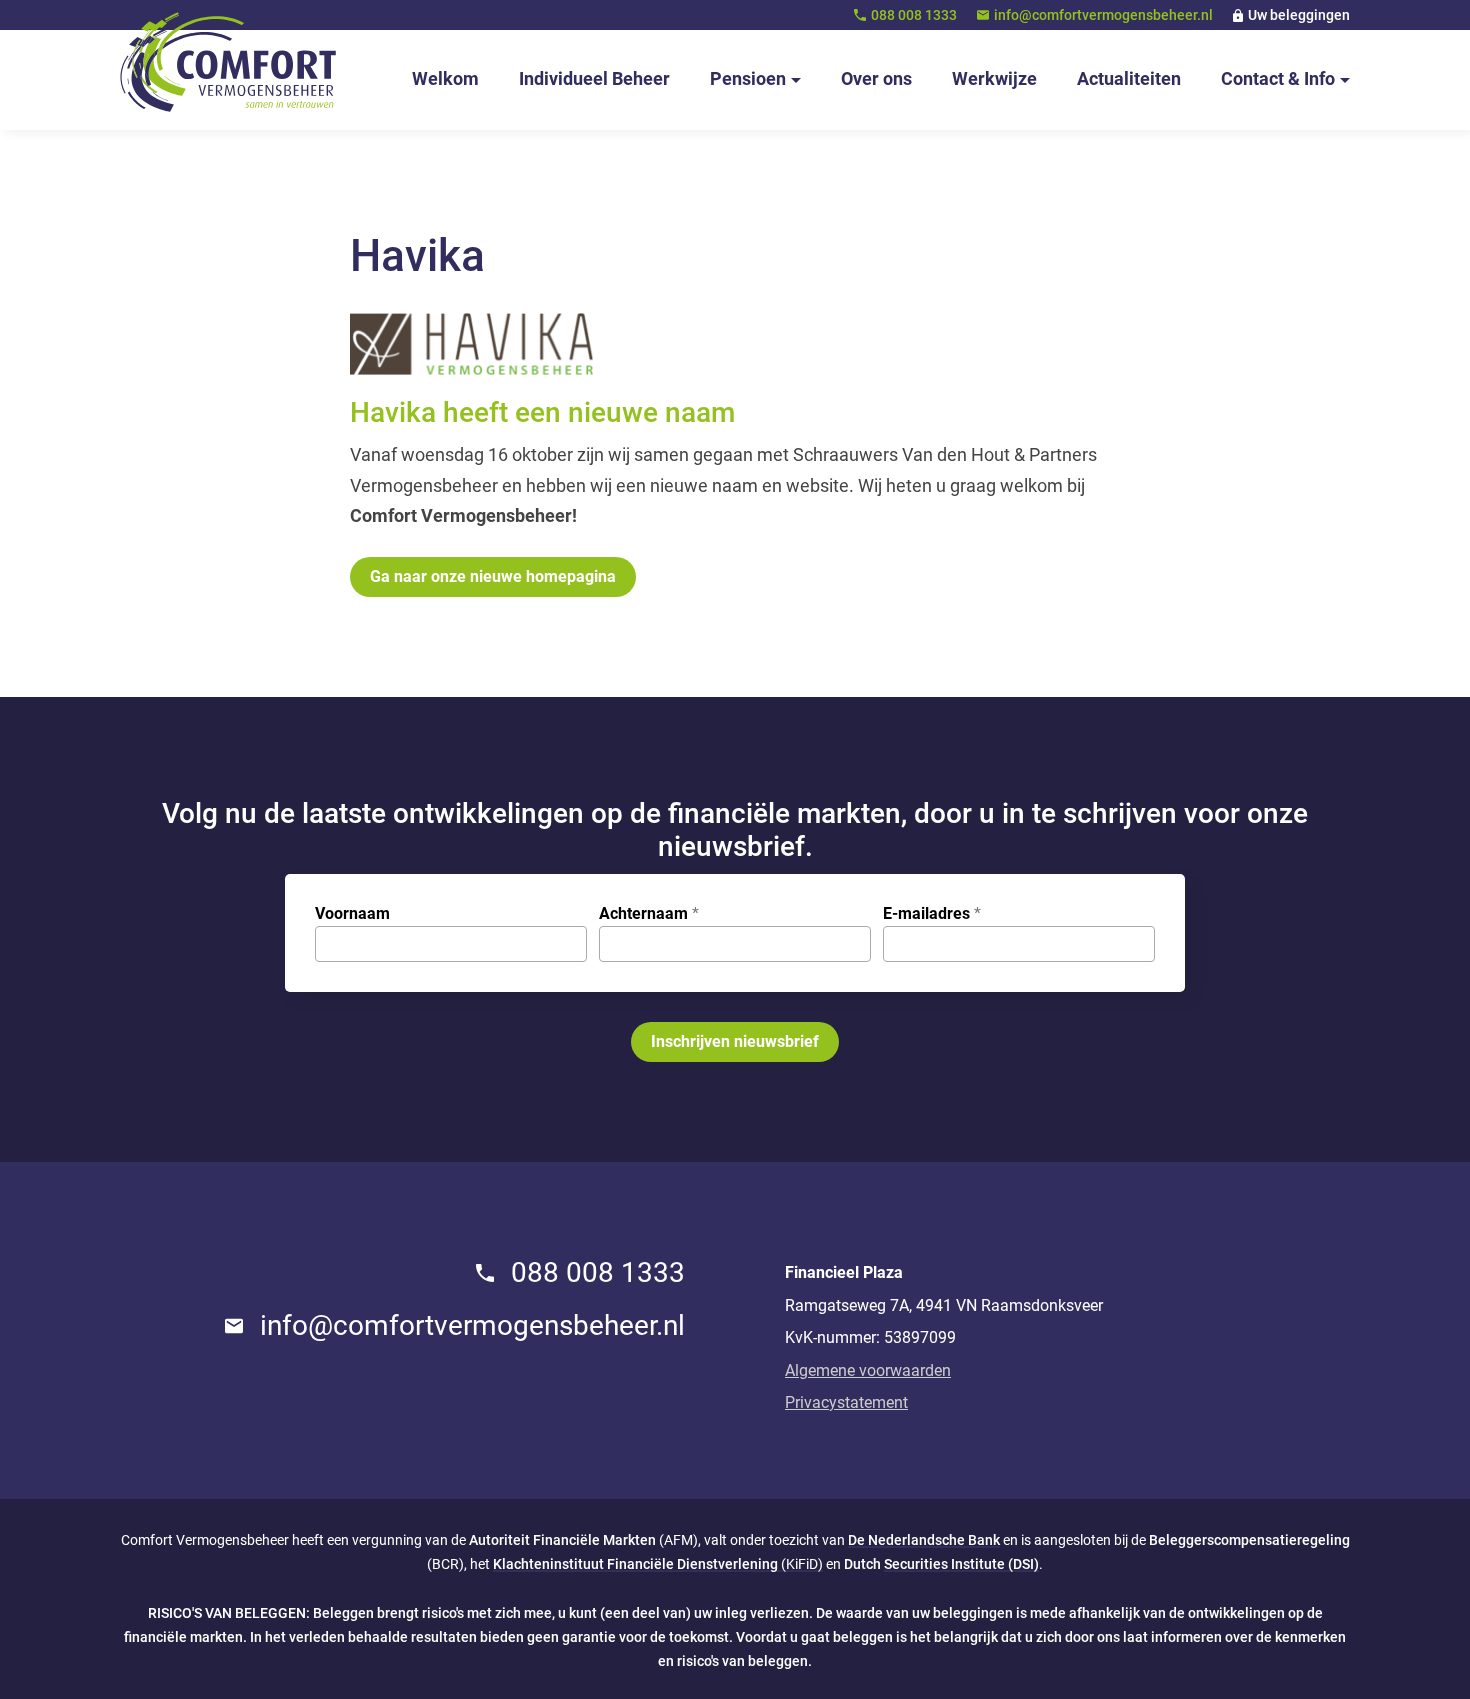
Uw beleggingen (1299, 15)
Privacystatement (846, 1402)
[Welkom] (229, 62)
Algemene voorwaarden (868, 1370)
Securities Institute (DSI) (961, 1564)
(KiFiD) (658, 1564)
